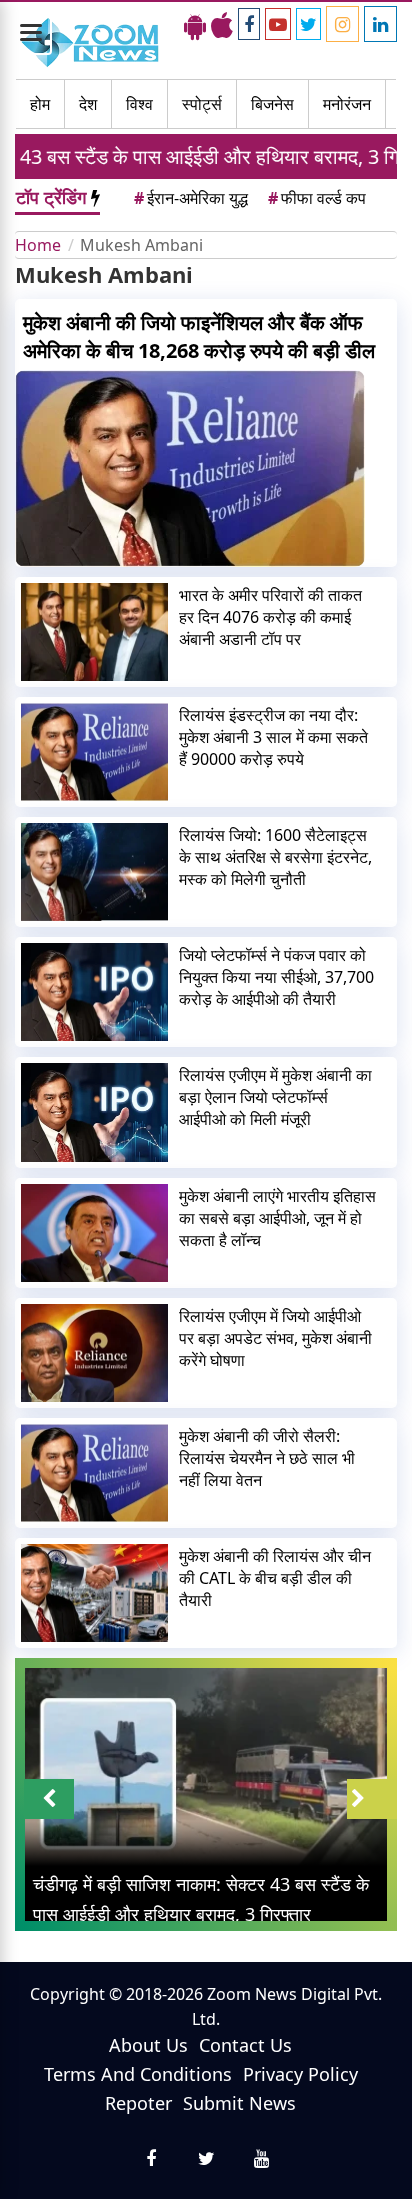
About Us (148, 2045)
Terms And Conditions (138, 2074)
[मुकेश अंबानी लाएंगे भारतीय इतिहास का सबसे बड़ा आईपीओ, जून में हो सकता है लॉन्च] (94, 1233)
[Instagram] (342, 24)
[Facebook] (249, 24)
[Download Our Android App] (195, 25)
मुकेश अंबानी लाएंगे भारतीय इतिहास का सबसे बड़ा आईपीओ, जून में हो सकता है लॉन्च (277, 1218)
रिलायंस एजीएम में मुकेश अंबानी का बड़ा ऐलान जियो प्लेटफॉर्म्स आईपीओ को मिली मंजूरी (275, 1097)
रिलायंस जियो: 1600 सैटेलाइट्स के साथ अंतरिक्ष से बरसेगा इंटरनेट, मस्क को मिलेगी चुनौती (275, 857)
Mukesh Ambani (141, 245)
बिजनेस (272, 104)
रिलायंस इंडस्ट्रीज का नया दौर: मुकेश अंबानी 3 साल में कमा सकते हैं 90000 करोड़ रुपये (273, 737)
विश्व (139, 104)
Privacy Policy (300, 2074)
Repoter (138, 2103)
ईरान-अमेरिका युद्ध (191, 198)
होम (40, 104)
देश (88, 104)
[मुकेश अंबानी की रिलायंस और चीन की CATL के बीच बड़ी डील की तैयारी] (94, 1593)
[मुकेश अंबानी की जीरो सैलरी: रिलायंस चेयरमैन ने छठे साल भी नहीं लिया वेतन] (94, 1473)
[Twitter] (308, 24)
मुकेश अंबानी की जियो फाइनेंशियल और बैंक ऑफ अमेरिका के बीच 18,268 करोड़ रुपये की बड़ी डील (199, 336)
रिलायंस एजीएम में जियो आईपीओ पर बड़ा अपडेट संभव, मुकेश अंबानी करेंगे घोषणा (275, 1338)
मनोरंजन (347, 104)
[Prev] (49, 1799)
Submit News (239, 2103)
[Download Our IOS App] (222, 25)
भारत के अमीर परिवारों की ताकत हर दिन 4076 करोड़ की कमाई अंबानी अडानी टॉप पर (270, 617)
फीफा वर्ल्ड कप (317, 198)
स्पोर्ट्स (202, 104)
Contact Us (245, 2045)
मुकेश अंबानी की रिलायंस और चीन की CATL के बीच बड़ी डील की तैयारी (275, 1578)
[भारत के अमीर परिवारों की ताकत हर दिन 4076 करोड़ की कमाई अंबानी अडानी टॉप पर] (94, 632)
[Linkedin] (380, 24)
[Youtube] (278, 24)
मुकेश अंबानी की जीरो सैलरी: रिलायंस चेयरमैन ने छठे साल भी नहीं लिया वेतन (267, 1458)
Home (38, 245)
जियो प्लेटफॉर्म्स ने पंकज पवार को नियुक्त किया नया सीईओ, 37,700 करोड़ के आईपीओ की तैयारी (276, 977)
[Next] (372, 1799)
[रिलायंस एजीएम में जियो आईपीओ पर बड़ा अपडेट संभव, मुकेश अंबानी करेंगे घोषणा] (94, 1353)
